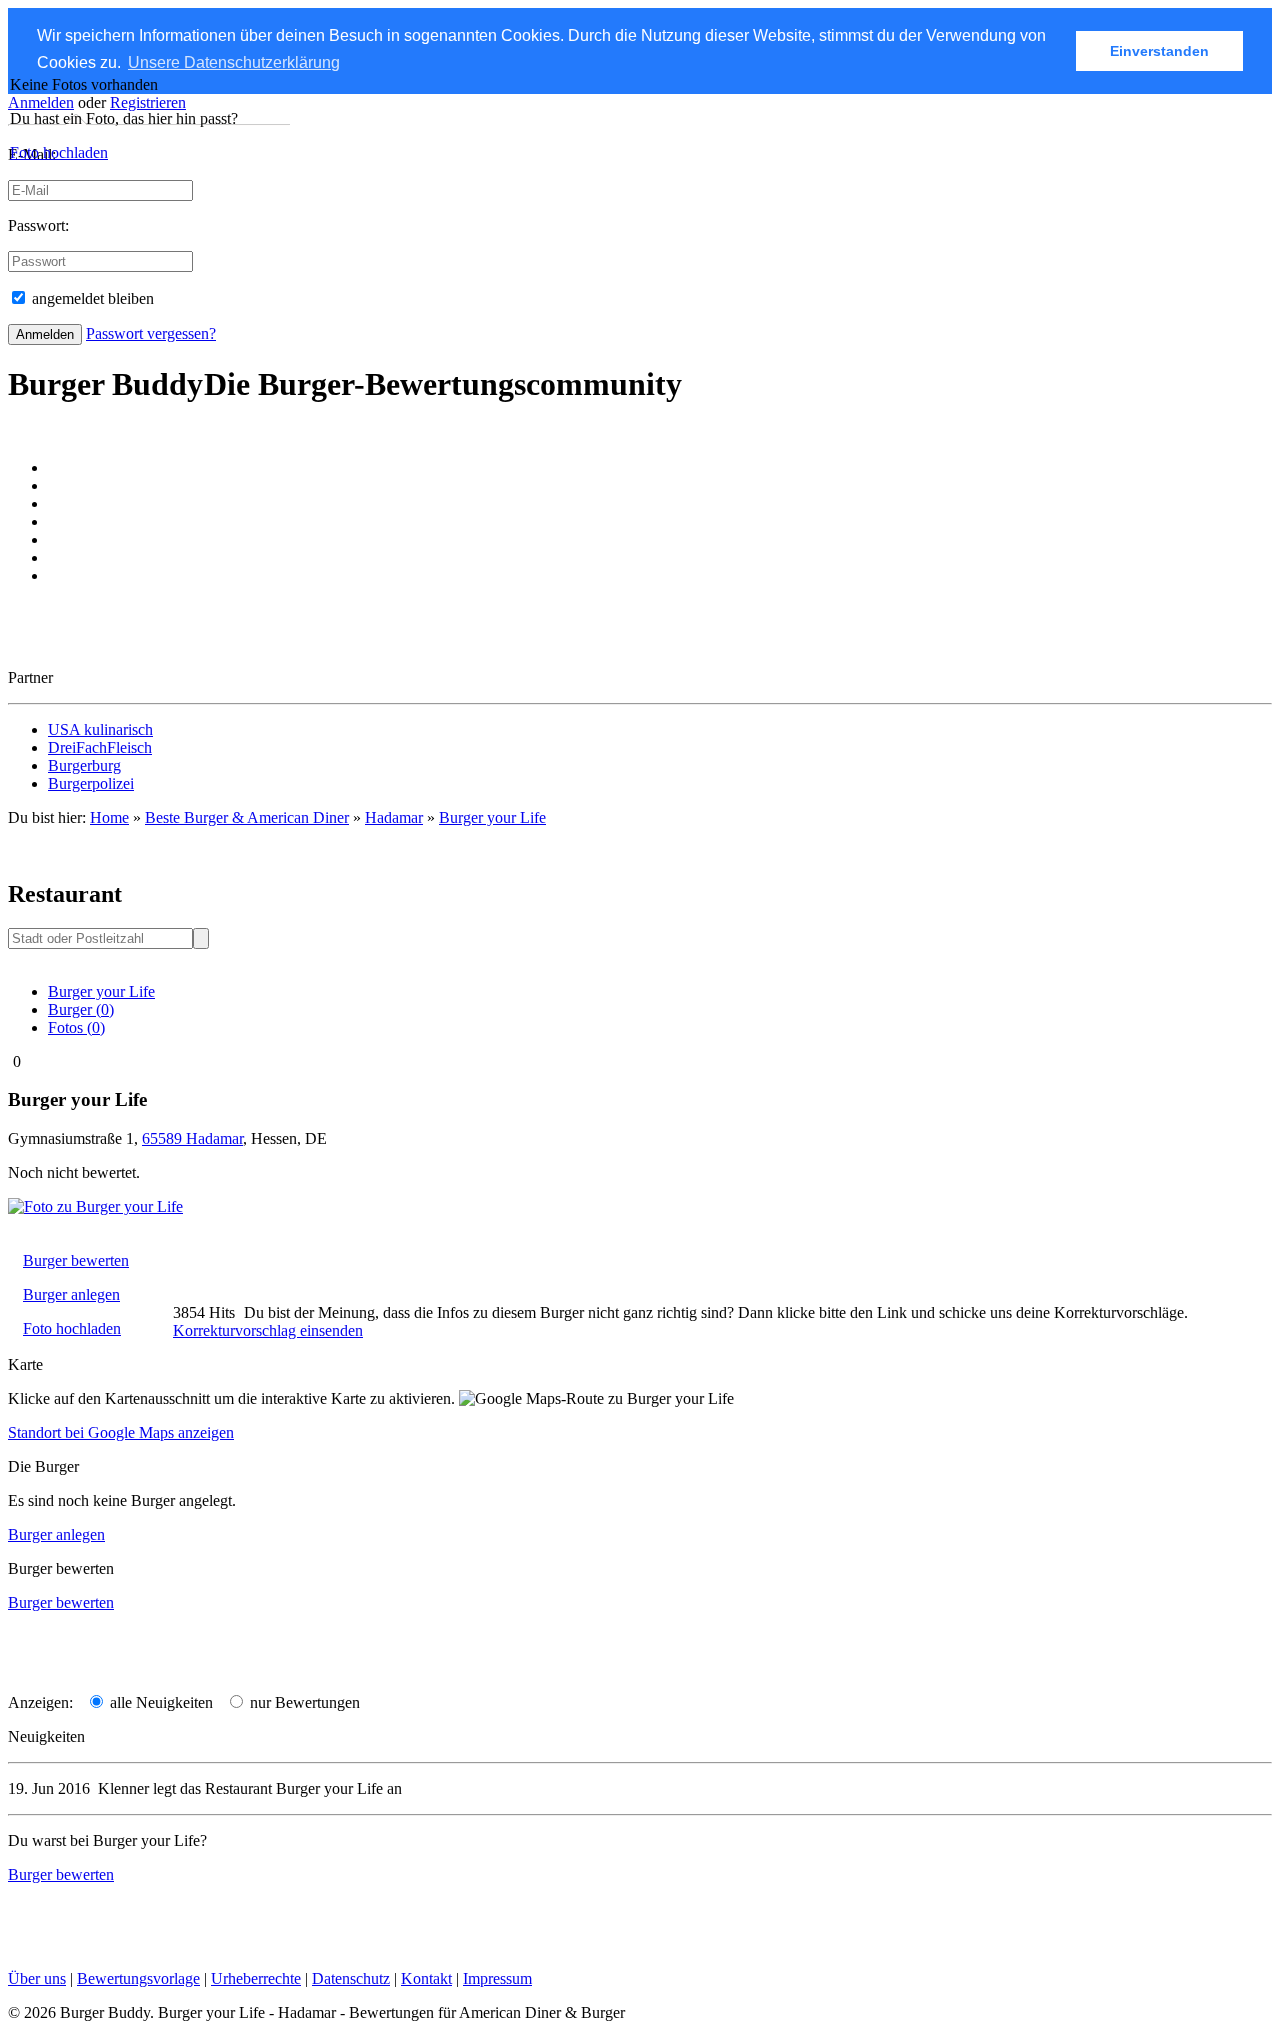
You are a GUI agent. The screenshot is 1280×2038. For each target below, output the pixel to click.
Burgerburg (84, 765)
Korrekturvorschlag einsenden (268, 1330)
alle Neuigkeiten (159, 1702)
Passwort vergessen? (151, 333)
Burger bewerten (76, 1260)
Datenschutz (351, 1978)
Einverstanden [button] (1159, 51)
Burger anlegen (71, 1294)
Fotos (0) (76, 1027)
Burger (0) (81, 1009)
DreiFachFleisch (100, 747)
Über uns (37, 1978)
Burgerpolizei (91, 783)
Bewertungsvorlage (138, 1978)
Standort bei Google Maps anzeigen (121, 1432)
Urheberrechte (256, 1978)
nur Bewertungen (303, 1702)
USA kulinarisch (100, 729)
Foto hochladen (59, 152)
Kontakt (426, 1978)
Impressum (497, 1978)
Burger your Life (492, 817)
